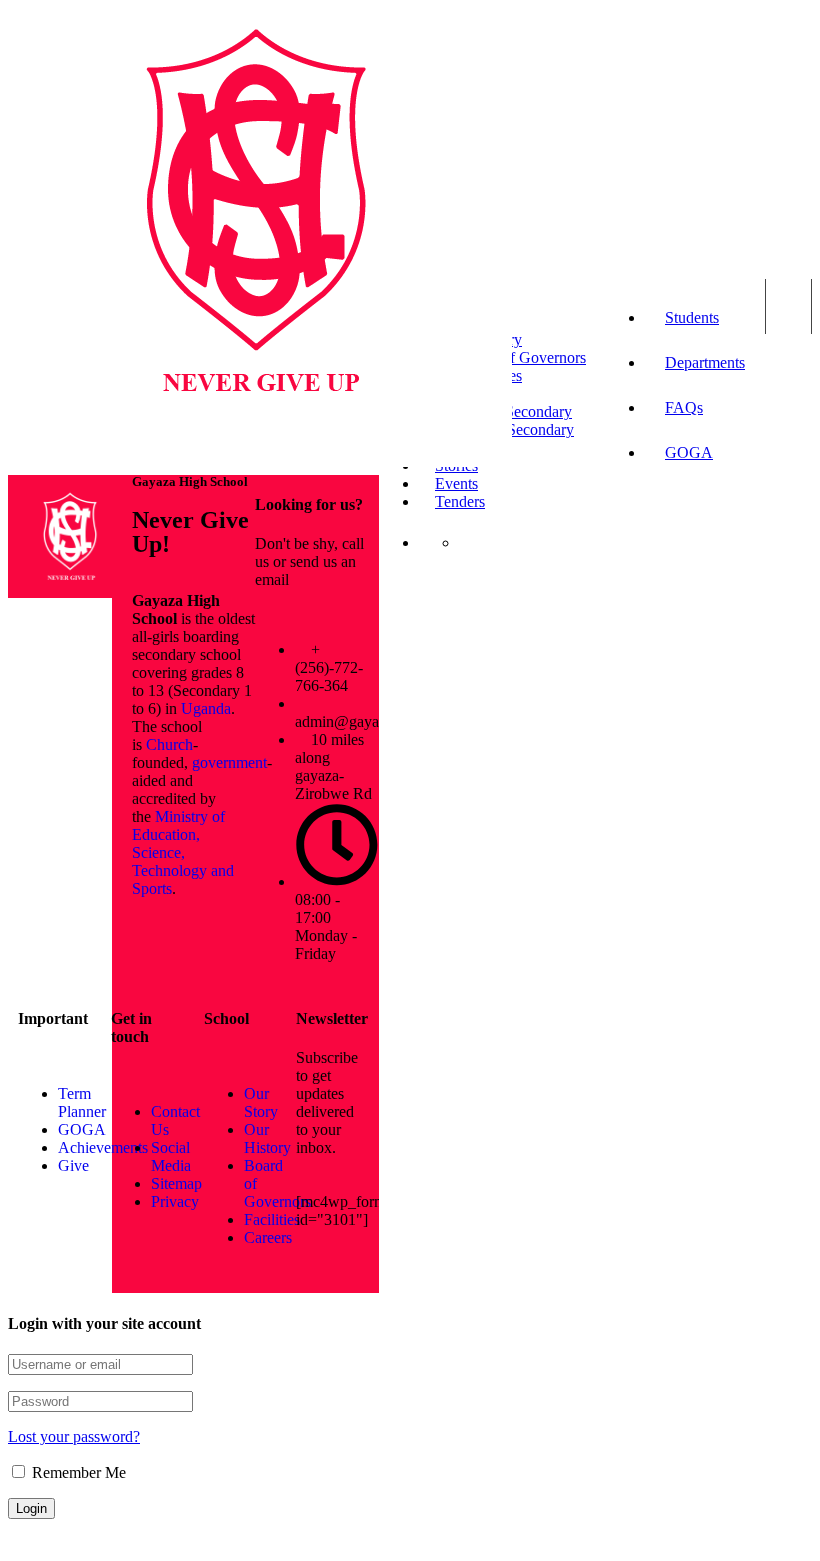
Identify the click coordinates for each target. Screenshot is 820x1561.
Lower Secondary (515, 411)
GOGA (689, 452)
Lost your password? (74, 1436)
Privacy (175, 1201)
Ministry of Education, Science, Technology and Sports (183, 852)
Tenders (460, 501)
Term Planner (82, 1102)
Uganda (206, 708)
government (229, 762)
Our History (267, 1138)
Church (169, 744)
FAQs (684, 407)
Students (692, 317)
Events (456, 483)
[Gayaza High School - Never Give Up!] (256, 461)
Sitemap (176, 1183)
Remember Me (77, 1472)
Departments (705, 362)
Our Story (261, 1102)
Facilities (272, 1219)
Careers (268, 1237)
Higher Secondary (516, 429)
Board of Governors (522, 357)
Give (73, 1165)
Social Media (171, 1156)
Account (788, 306)
